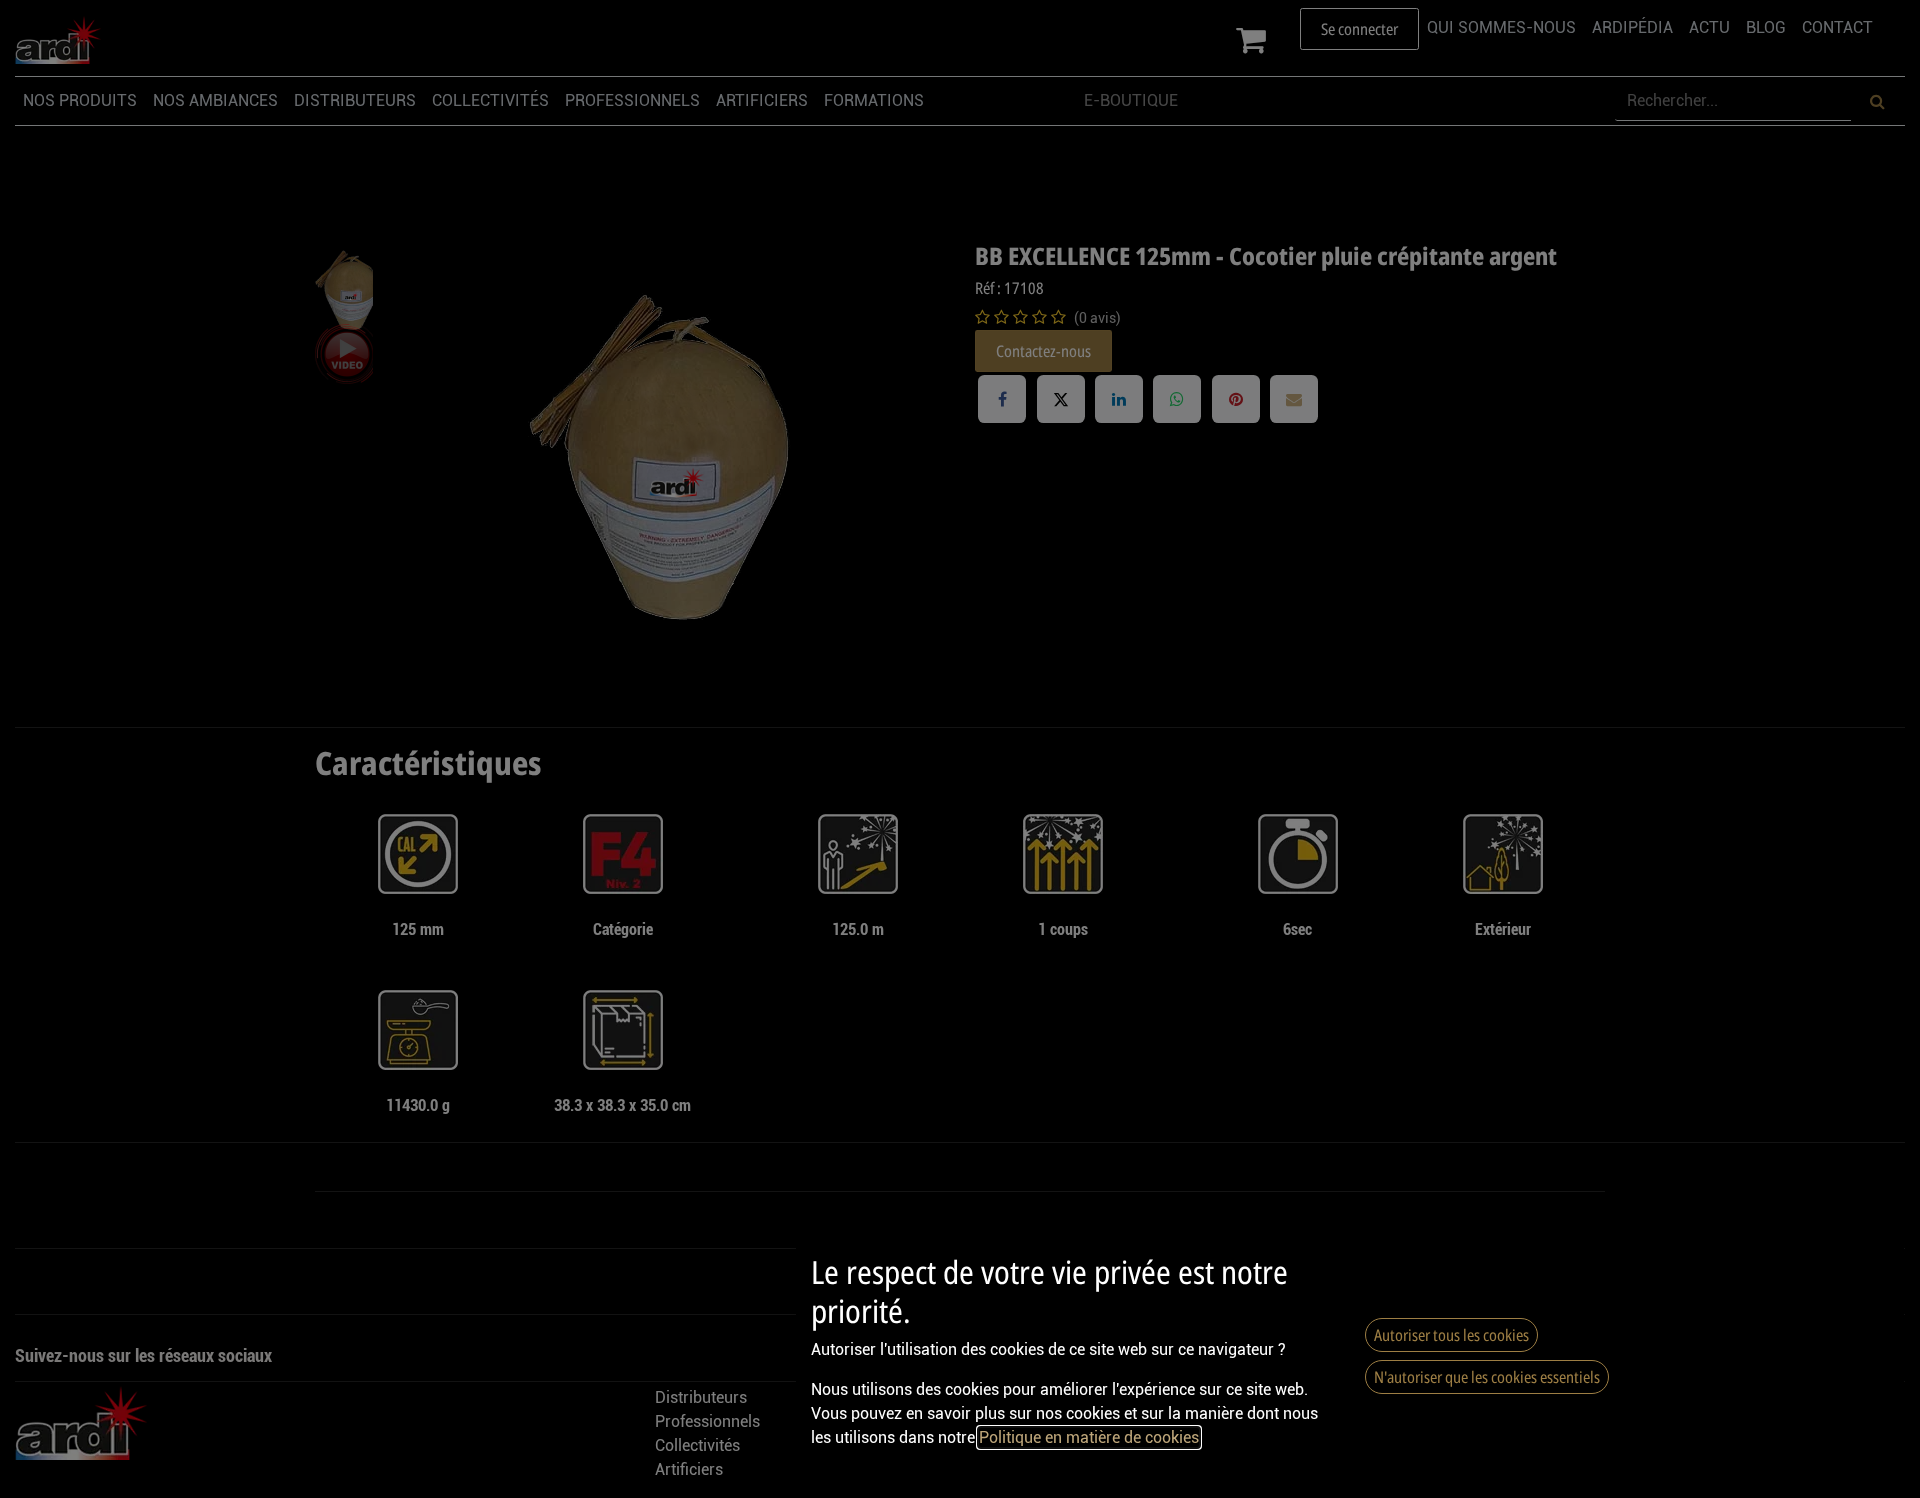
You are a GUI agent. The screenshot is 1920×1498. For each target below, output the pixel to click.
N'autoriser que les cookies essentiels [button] (1487, 1377)
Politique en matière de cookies (1089, 1437)
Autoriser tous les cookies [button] (1451, 1335)
